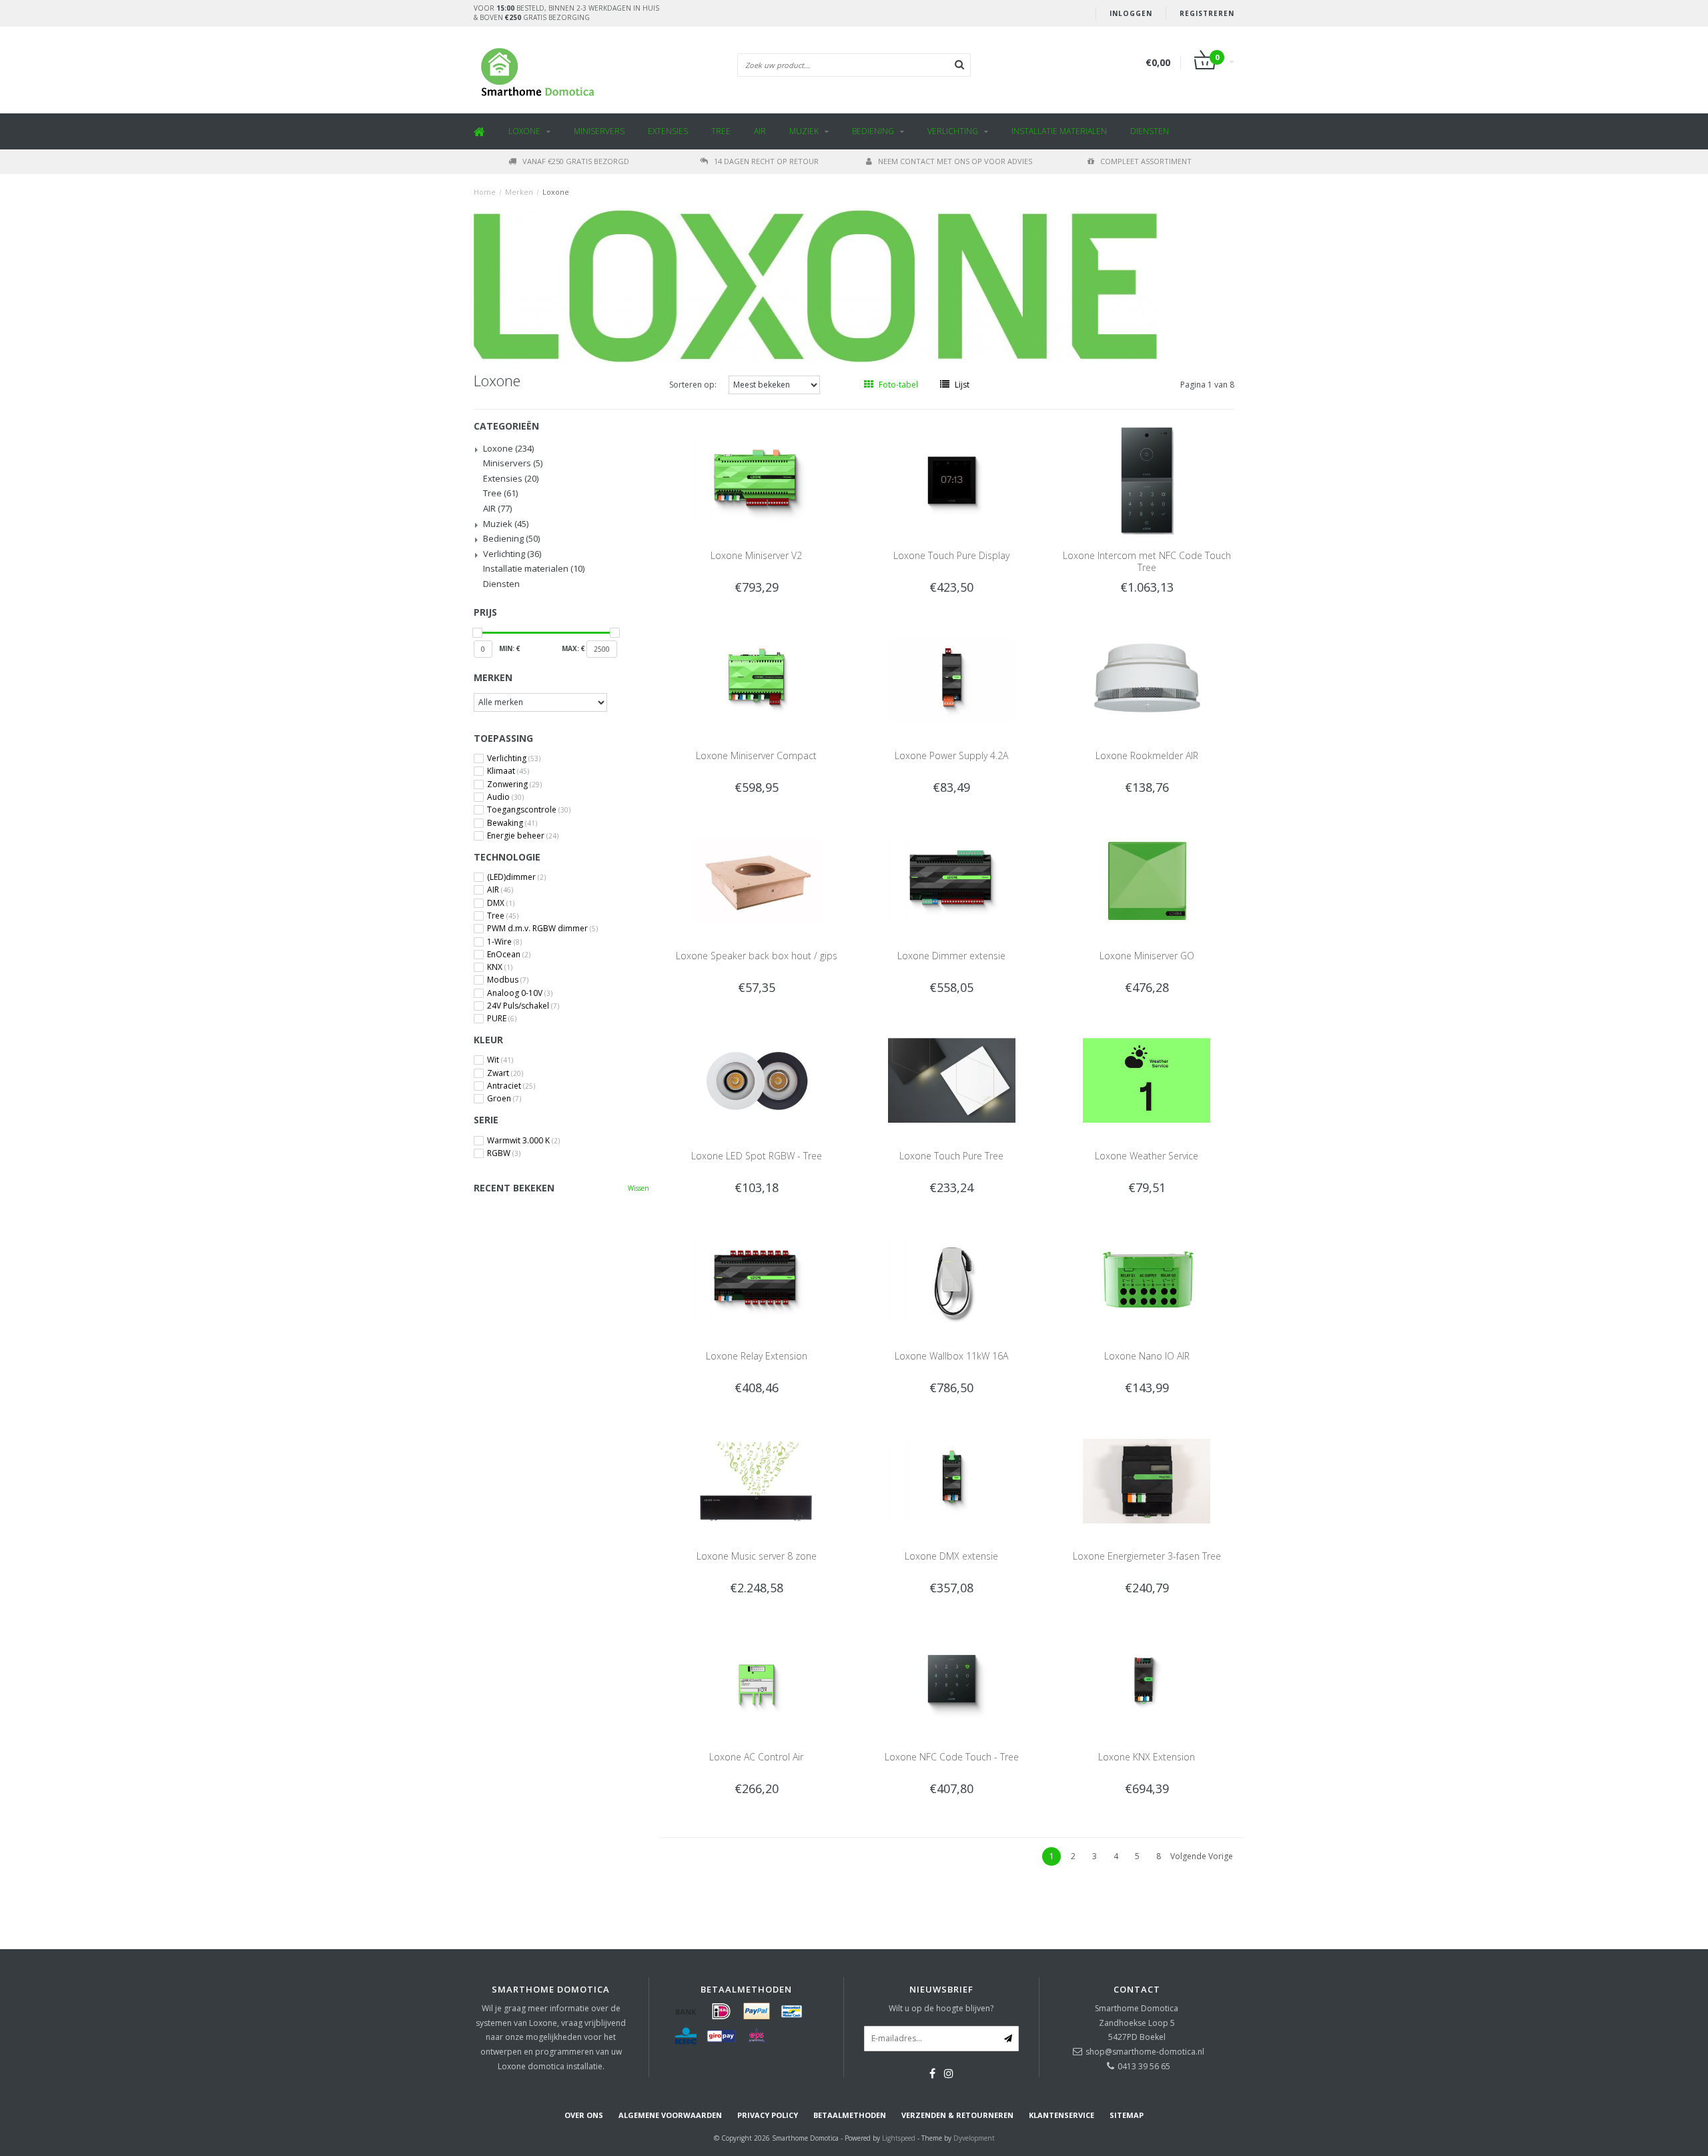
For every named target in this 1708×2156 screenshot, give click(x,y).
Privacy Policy (768, 2115)
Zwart (505, 1073)
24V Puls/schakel (523, 1006)
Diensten (1150, 131)
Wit (500, 1060)
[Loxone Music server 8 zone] (756, 1481)
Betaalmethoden (850, 2115)
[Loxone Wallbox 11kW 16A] (952, 1280)
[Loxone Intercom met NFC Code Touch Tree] (1147, 479)
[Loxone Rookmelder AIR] (1147, 679)
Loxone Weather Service (1147, 1156)
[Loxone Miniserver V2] (756, 479)
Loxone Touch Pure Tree (951, 1156)
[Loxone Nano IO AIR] (1147, 1280)
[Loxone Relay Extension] (756, 1280)
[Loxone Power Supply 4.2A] (952, 679)
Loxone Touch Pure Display (951, 555)
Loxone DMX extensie (951, 1556)
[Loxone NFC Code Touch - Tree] (952, 1681)
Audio (505, 797)
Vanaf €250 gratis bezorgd (576, 161)
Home (485, 192)
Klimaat (508, 771)
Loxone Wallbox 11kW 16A (951, 1356)
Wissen (638, 1188)
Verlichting (953, 131)
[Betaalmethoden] (686, 2011)
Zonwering (514, 784)
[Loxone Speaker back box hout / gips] (756, 880)
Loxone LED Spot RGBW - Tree (757, 1156)
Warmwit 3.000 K (523, 1141)
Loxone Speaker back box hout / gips (757, 956)
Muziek (804, 131)
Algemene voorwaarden (670, 2115)
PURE (502, 1019)
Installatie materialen (1059, 131)
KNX (500, 967)
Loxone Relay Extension (757, 1356)
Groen (504, 1099)
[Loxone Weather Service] (1147, 1080)
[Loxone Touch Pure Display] (952, 479)
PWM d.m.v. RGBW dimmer (542, 929)
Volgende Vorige (1202, 1856)
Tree (721, 131)
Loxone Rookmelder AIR (1147, 755)
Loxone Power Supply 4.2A (951, 755)
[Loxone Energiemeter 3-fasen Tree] (1147, 1481)
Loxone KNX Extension (1147, 1757)
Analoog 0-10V (520, 993)
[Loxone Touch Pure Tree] (952, 1080)
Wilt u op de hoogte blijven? (941, 2008)
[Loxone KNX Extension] (1147, 1681)
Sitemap (1127, 2115)
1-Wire (504, 942)
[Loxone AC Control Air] (756, 1681)
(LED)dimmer (516, 877)
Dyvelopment (974, 2138)
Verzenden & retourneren (957, 2115)
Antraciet (511, 1086)
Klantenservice (1061, 2115)
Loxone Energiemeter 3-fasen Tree (1147, 1556)
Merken (519, 192)
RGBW (504, 1153)
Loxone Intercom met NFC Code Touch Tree (1147, 561)
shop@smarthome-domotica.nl (1145, 2052)
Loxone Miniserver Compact (756, 755)
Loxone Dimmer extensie (951, 956)
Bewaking (512, 823)
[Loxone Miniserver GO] (1147, 880)
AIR (760, 131)
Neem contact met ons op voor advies (955, 161)
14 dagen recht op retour (766, 161)
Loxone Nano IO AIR (1147, 1356)
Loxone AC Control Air (756, 1757)
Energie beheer (523, 836)
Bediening (873, 131)
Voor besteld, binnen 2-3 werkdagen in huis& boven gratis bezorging (566, 13)
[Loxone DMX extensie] (952, 1481)
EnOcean (509, 955)
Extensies (668, 131)
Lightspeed (899, 2138)
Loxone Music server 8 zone (757, 1556)
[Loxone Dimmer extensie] (952, 880)
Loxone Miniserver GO (1147, 956)
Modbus (508, 980)
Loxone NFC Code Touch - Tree (952, 1757)
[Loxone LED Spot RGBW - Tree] (756, 1080)
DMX (501, 903)
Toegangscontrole (529, 810)
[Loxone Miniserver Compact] (756, 679)
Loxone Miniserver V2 (756, 555)
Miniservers (599, 131)
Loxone (524, 131)
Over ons (584, 2115)
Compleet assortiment (1146, 161)
